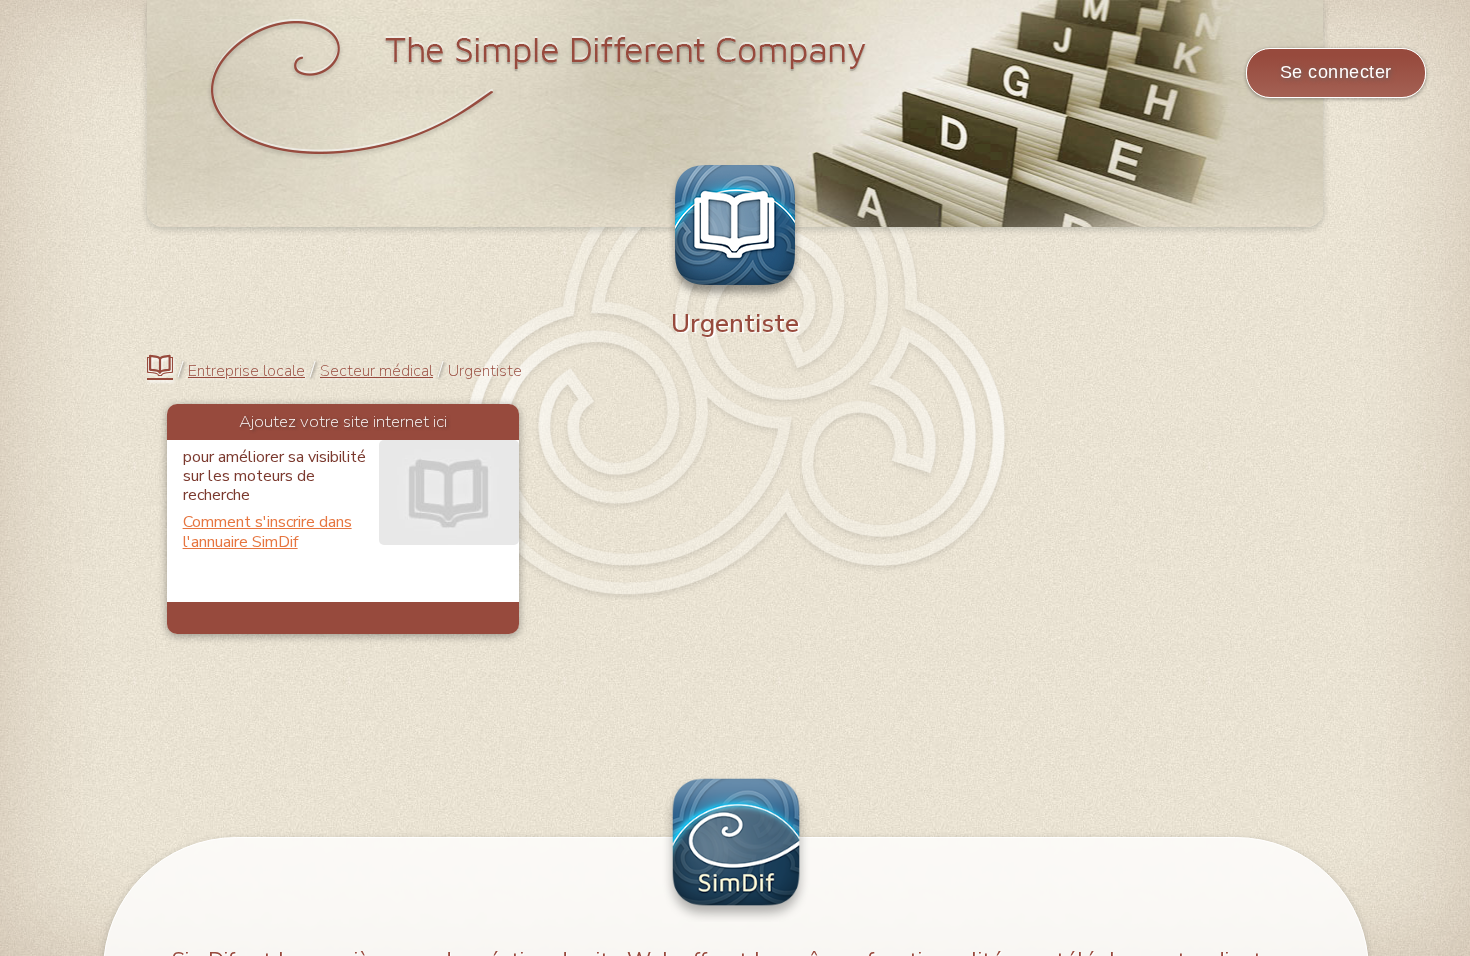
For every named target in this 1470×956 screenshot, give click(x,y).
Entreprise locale (246, 371)
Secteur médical (376, 371)
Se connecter (1336, 72)
